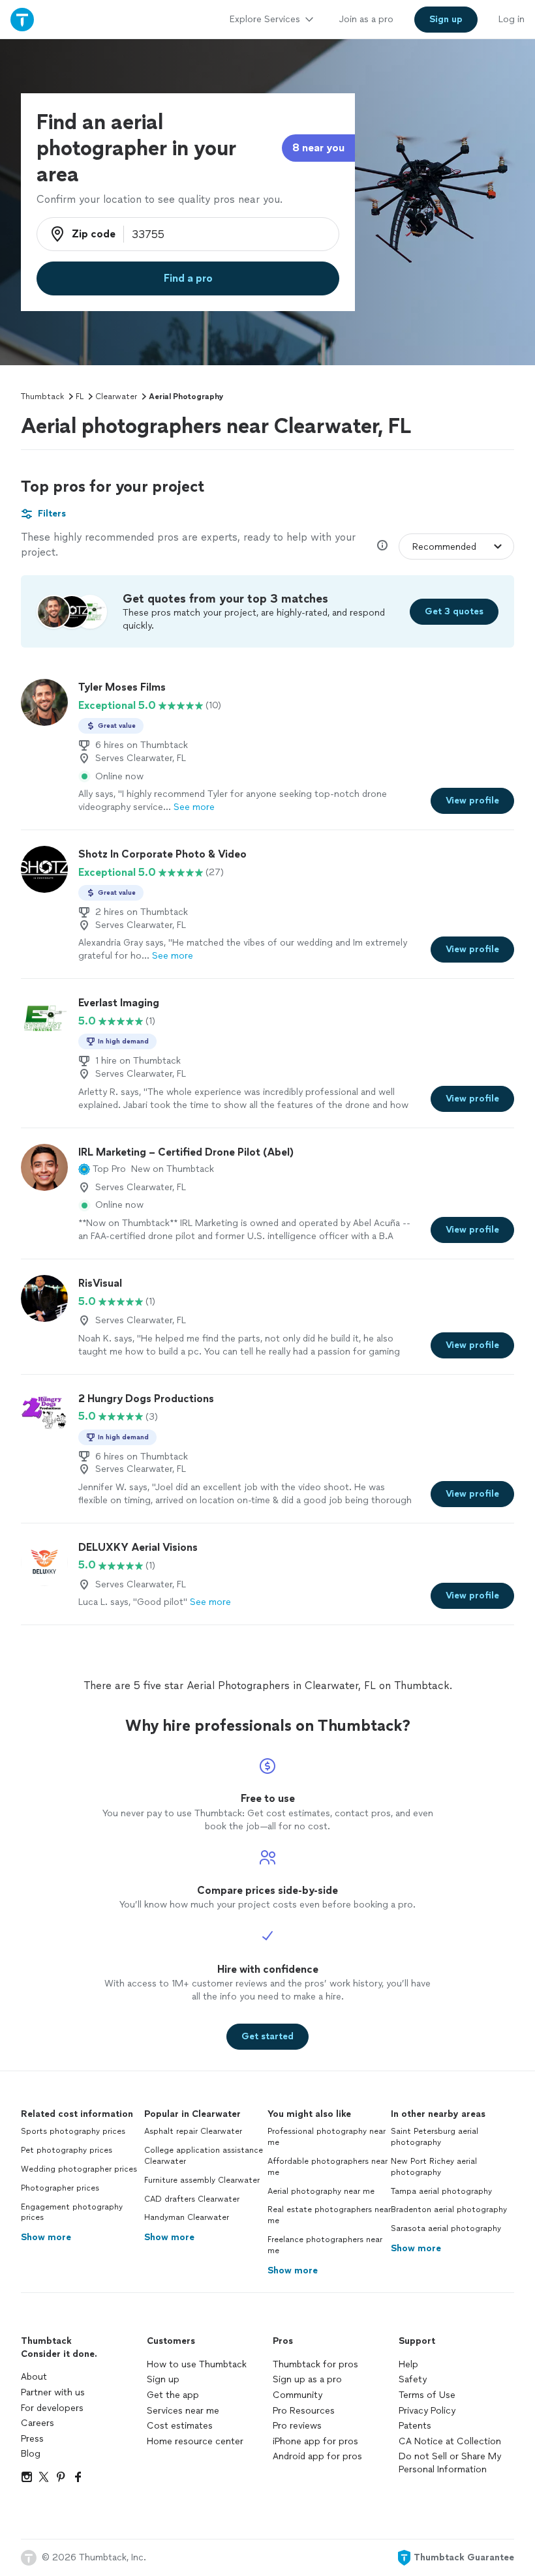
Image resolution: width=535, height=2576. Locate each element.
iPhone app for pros (315, 2441)
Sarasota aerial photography (446, 2228)
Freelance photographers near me (325, 2245)
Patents (415, 2426)
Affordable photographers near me (328, 2167)
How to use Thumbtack (197, 2364)
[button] (102, 1169)
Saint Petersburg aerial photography (435, 2137)
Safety (413, 2379)
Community (298, 2395)
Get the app (173, 2395)
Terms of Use (427, 2395)
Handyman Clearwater (187, 2217)
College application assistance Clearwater (204, 2156)
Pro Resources (304, 2411)
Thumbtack (42, 397)
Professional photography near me (327, 2137)
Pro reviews (297, 2426)
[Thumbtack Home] (22, 19)
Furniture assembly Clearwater (202, 2180)
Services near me (183, 2411)
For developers (52, 2408)
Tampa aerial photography (441, 2191)
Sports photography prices (73, 2131)
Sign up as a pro (307, 2379)
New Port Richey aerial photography (434, 2167)
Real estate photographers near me (329, 2215)
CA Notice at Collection (450, 2441)
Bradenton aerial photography (449, 2209)
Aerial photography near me (321, 2191)
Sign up (163, 2379)
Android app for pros (317, 2456)
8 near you (318, 148)
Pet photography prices (67, 2150)
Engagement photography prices (72, 2212)
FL (80, 397)
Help (408, 2364)
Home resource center (195, 2441)
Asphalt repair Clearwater (193, 2131)
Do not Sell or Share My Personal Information (450, 2463)
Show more (46, 2237)
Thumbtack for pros (315, 2364)
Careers (38, 2423)
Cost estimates (180, 2426)
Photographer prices (60, 2188)
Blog (31, 2454)
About (34, 2377)
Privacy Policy (427, 2411)
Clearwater (116, 397)
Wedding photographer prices (79, 2169)
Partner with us (53, 2392)
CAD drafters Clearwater (192, 2199)
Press (32, 2439)
